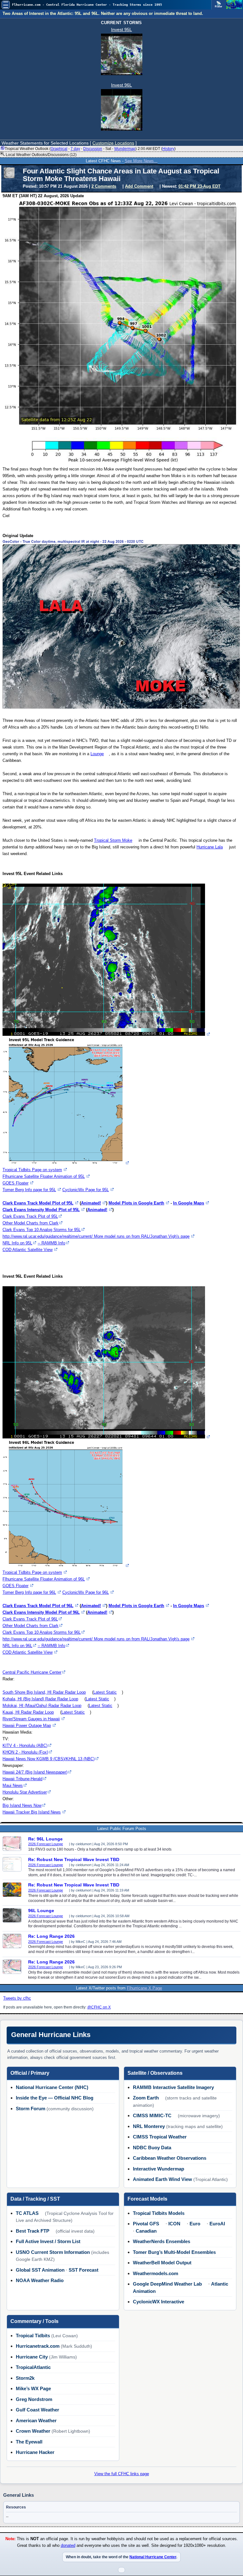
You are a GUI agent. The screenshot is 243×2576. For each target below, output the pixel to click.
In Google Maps (189, 1203)
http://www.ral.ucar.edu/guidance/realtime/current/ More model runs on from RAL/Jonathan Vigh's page (96, 1236)
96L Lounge (41, 1911)
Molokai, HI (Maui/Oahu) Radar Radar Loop (42, 1706)
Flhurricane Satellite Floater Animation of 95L (44, 1176)
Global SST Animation (40, 2270)
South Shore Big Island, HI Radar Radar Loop (44, 1692)
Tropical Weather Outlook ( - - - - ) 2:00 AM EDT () (90, 149)
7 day (75, 149)
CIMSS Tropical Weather (160, 2137)
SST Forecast (84, 2270)
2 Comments (104, 186)
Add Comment (139, 186)
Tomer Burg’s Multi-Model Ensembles (174, 2252)
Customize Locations (113, 143)
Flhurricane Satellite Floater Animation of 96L (44, 1579)
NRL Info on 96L (17, 1646)
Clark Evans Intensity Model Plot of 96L (41, 1612)
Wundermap (125, 149)
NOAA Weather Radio (40, 2280)
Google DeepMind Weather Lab (167, 2284)
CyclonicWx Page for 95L (86, 1190)
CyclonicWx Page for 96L (86, 1592)
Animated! (91, 1203)
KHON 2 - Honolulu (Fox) (25, 1752)
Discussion (93, 149)
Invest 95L (121, 29)
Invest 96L (121, 85)
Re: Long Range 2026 (51, 1936)
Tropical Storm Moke (113, 840)
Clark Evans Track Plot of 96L (30, 1619)
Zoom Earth (146, 2098)
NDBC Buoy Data (152, 2148)
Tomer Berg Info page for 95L (29, 1190)
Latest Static (105, 1692)
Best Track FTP (33, 2231)
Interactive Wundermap (159, 2169)
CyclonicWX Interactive (159, 2302)
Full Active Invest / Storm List (48, 2241)
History (168, 149)
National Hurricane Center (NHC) (52, 2087)
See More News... (141, 161)
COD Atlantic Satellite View (28, 1250)
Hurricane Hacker (35, 2452)
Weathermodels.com (156, 2273)
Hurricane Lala (210, 847)
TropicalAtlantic (33, 2367)
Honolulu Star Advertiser (25, 1792)
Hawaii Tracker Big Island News (32, 1812)
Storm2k (25, 2378)
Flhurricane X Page (144, 1988)
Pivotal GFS (146, 2224)
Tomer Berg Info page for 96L (29, 1592)
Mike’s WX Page (33, 2388)
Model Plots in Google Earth (136, 1203)
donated (68, 2546)
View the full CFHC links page (122, 2474)
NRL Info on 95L (17, 1243)
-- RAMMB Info (51, 1243)
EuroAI (217, 2224)
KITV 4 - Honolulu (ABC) (25, 1745)
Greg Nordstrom (34, 2399)
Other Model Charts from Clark (31, 1223)
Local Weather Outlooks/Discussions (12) (41, 155)
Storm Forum (31, 2109)
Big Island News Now (22, 1805)
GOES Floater (16, 1183)
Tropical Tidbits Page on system (32, 1170)
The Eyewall (29, 2442)
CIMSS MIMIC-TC (152, 2115)
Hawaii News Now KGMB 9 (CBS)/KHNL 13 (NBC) (49, 1759)
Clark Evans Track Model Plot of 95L (38, 1203)
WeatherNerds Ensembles (162, 2241)
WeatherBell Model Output (162, 2263)
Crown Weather (33, 2431)
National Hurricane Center (153, 2557)
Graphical (59, 149)
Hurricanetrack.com (38, 2346)
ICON (174, 2224)
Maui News (13, 1785)
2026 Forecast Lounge (46, 1844)
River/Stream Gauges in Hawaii (31, 1719)
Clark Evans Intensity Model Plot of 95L (41, 1210)
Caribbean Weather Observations (170, 2158)
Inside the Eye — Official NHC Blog (55, 2098)
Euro (195, 2224)
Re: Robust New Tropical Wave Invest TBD (74, 1859)
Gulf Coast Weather (37, 2410)
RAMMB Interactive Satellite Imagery (173, 2087)
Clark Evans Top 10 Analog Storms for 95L (42, 1230)
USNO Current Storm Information (53, 2252)
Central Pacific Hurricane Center (32, 1672)
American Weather (36, 2420)
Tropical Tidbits (33, 2336)
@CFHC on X (99, 2007)
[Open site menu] (6, 5)
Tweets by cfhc (17, 1998)
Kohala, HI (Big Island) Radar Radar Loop (40, 1699)
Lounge (97, 754)
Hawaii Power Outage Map (27, 1726)
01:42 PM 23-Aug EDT (199, 186)
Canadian (146, 2231)
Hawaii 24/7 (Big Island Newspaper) (35, 1772)
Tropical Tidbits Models (159, 2213)
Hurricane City (32, 2357)
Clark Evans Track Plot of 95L (30, 1216)
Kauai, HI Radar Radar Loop (28, 1712)
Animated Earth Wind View (162, 2179)
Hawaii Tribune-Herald (22, 1779)
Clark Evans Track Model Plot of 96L (38, 1606)
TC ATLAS (27, 2213)
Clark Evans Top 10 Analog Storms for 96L (42, 1632)
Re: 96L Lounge (45, 1839)
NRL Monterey (149, 2126)
